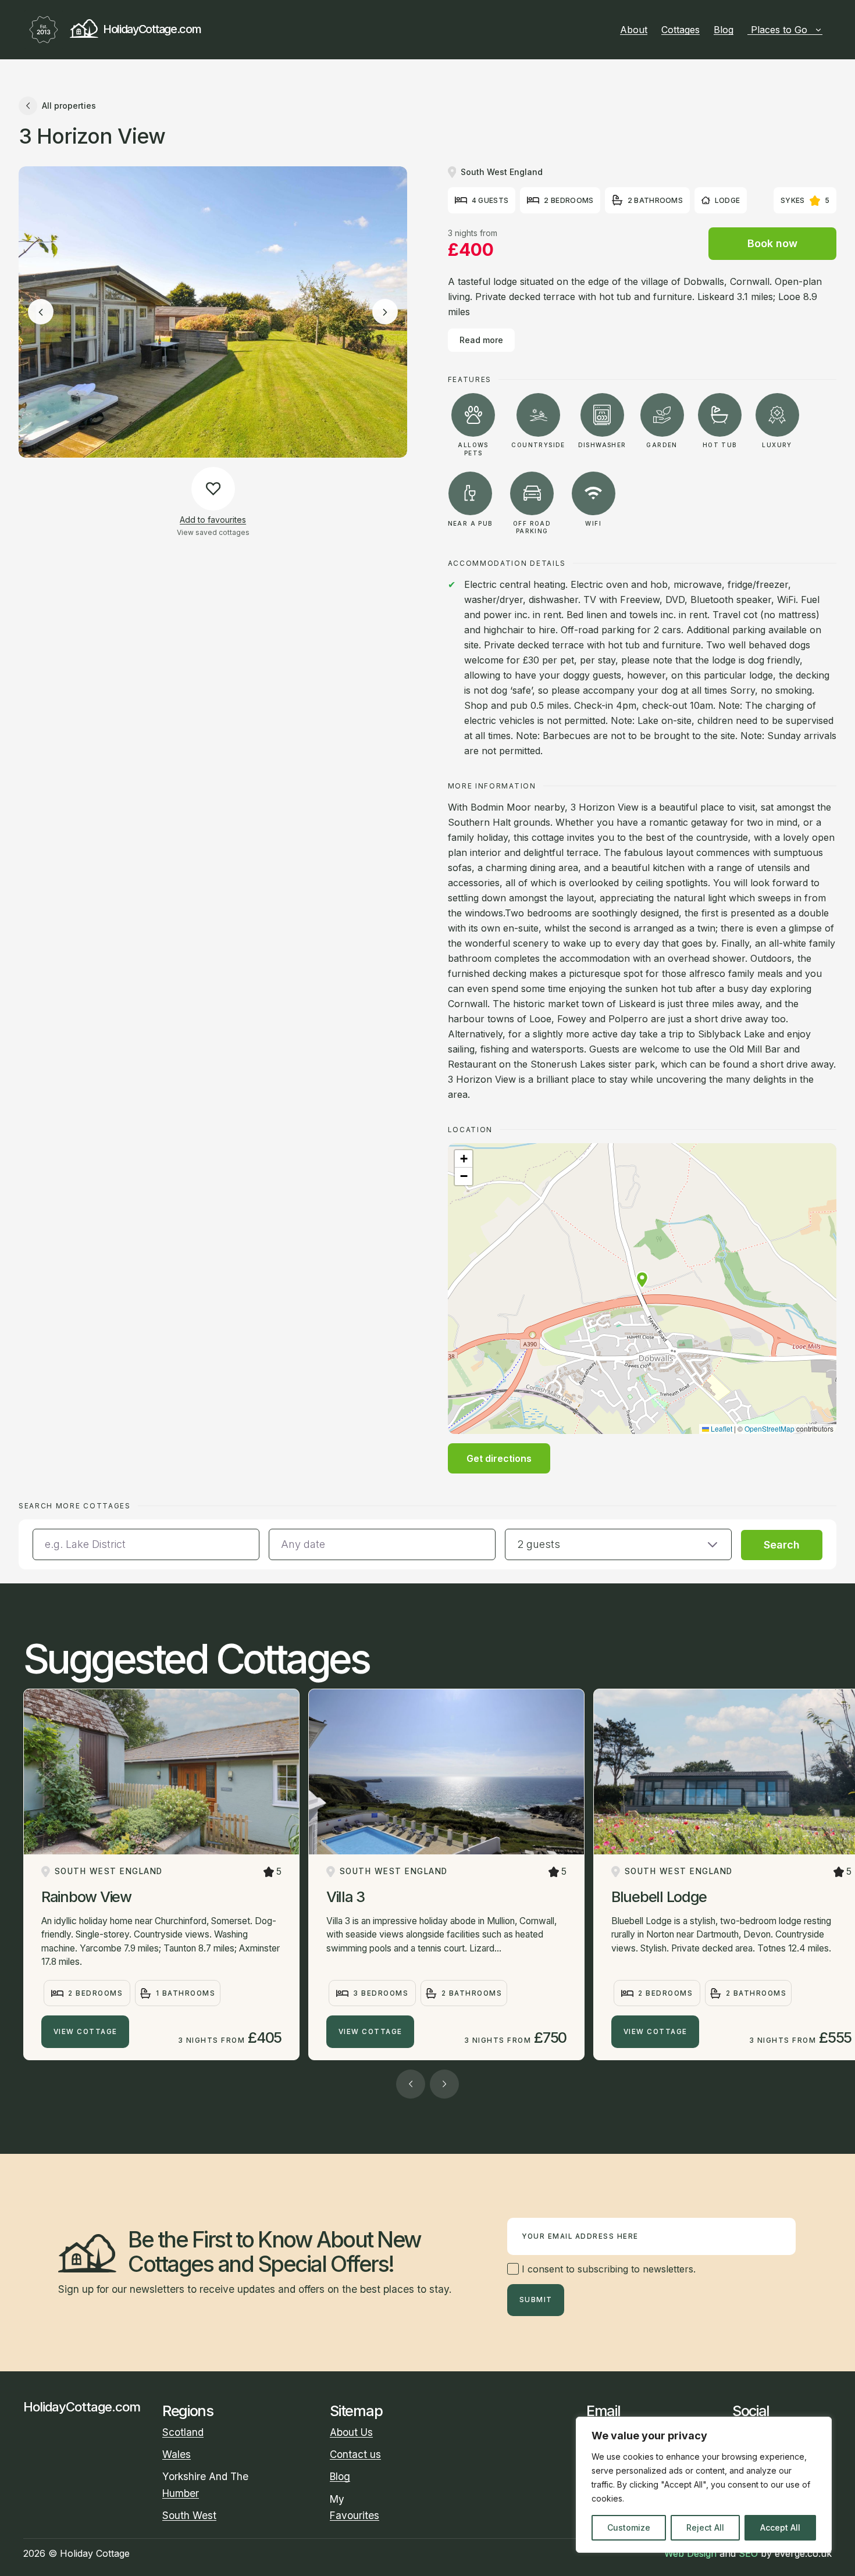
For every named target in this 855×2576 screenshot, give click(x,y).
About (634, 30)
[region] (704, 2485)
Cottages (681, 30)
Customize (629, 2527)
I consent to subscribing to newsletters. (607, 2269)
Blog (724, 30)
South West (189, 2515)
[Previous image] (41, 312)
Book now (772, 243)
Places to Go (779, 30)
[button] (642, 1280)
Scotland (183, 2432)
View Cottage (85, 2032)
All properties (69, 106)
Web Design (690, 2553)
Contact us (355, 2454)
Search (782, 1545)
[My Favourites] (827, 30)
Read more (481, 340)
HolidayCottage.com (152, 29)
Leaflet (721, 1428)
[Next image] (385, 312)
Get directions (499, 1458)
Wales (177, 2454)
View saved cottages (213, 532)
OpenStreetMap (769, 1428)
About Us (351, 2432)
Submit (536, 2300)
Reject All (705, 2527)
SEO (748, 2553)
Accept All (780, 2527)
